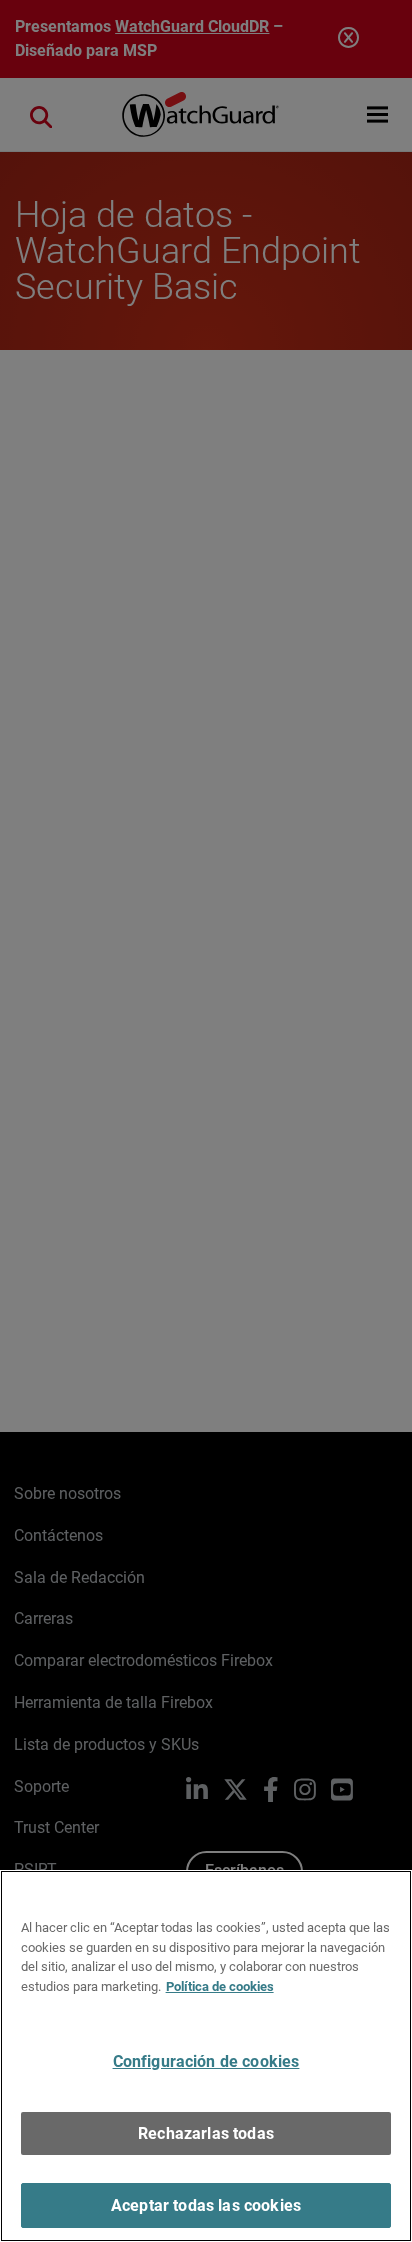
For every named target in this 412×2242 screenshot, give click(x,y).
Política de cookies (220, 1986)
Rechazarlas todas (206, 2133)
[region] (206, 2056)
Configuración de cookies (206, 2061)
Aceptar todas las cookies (206, 2205)
